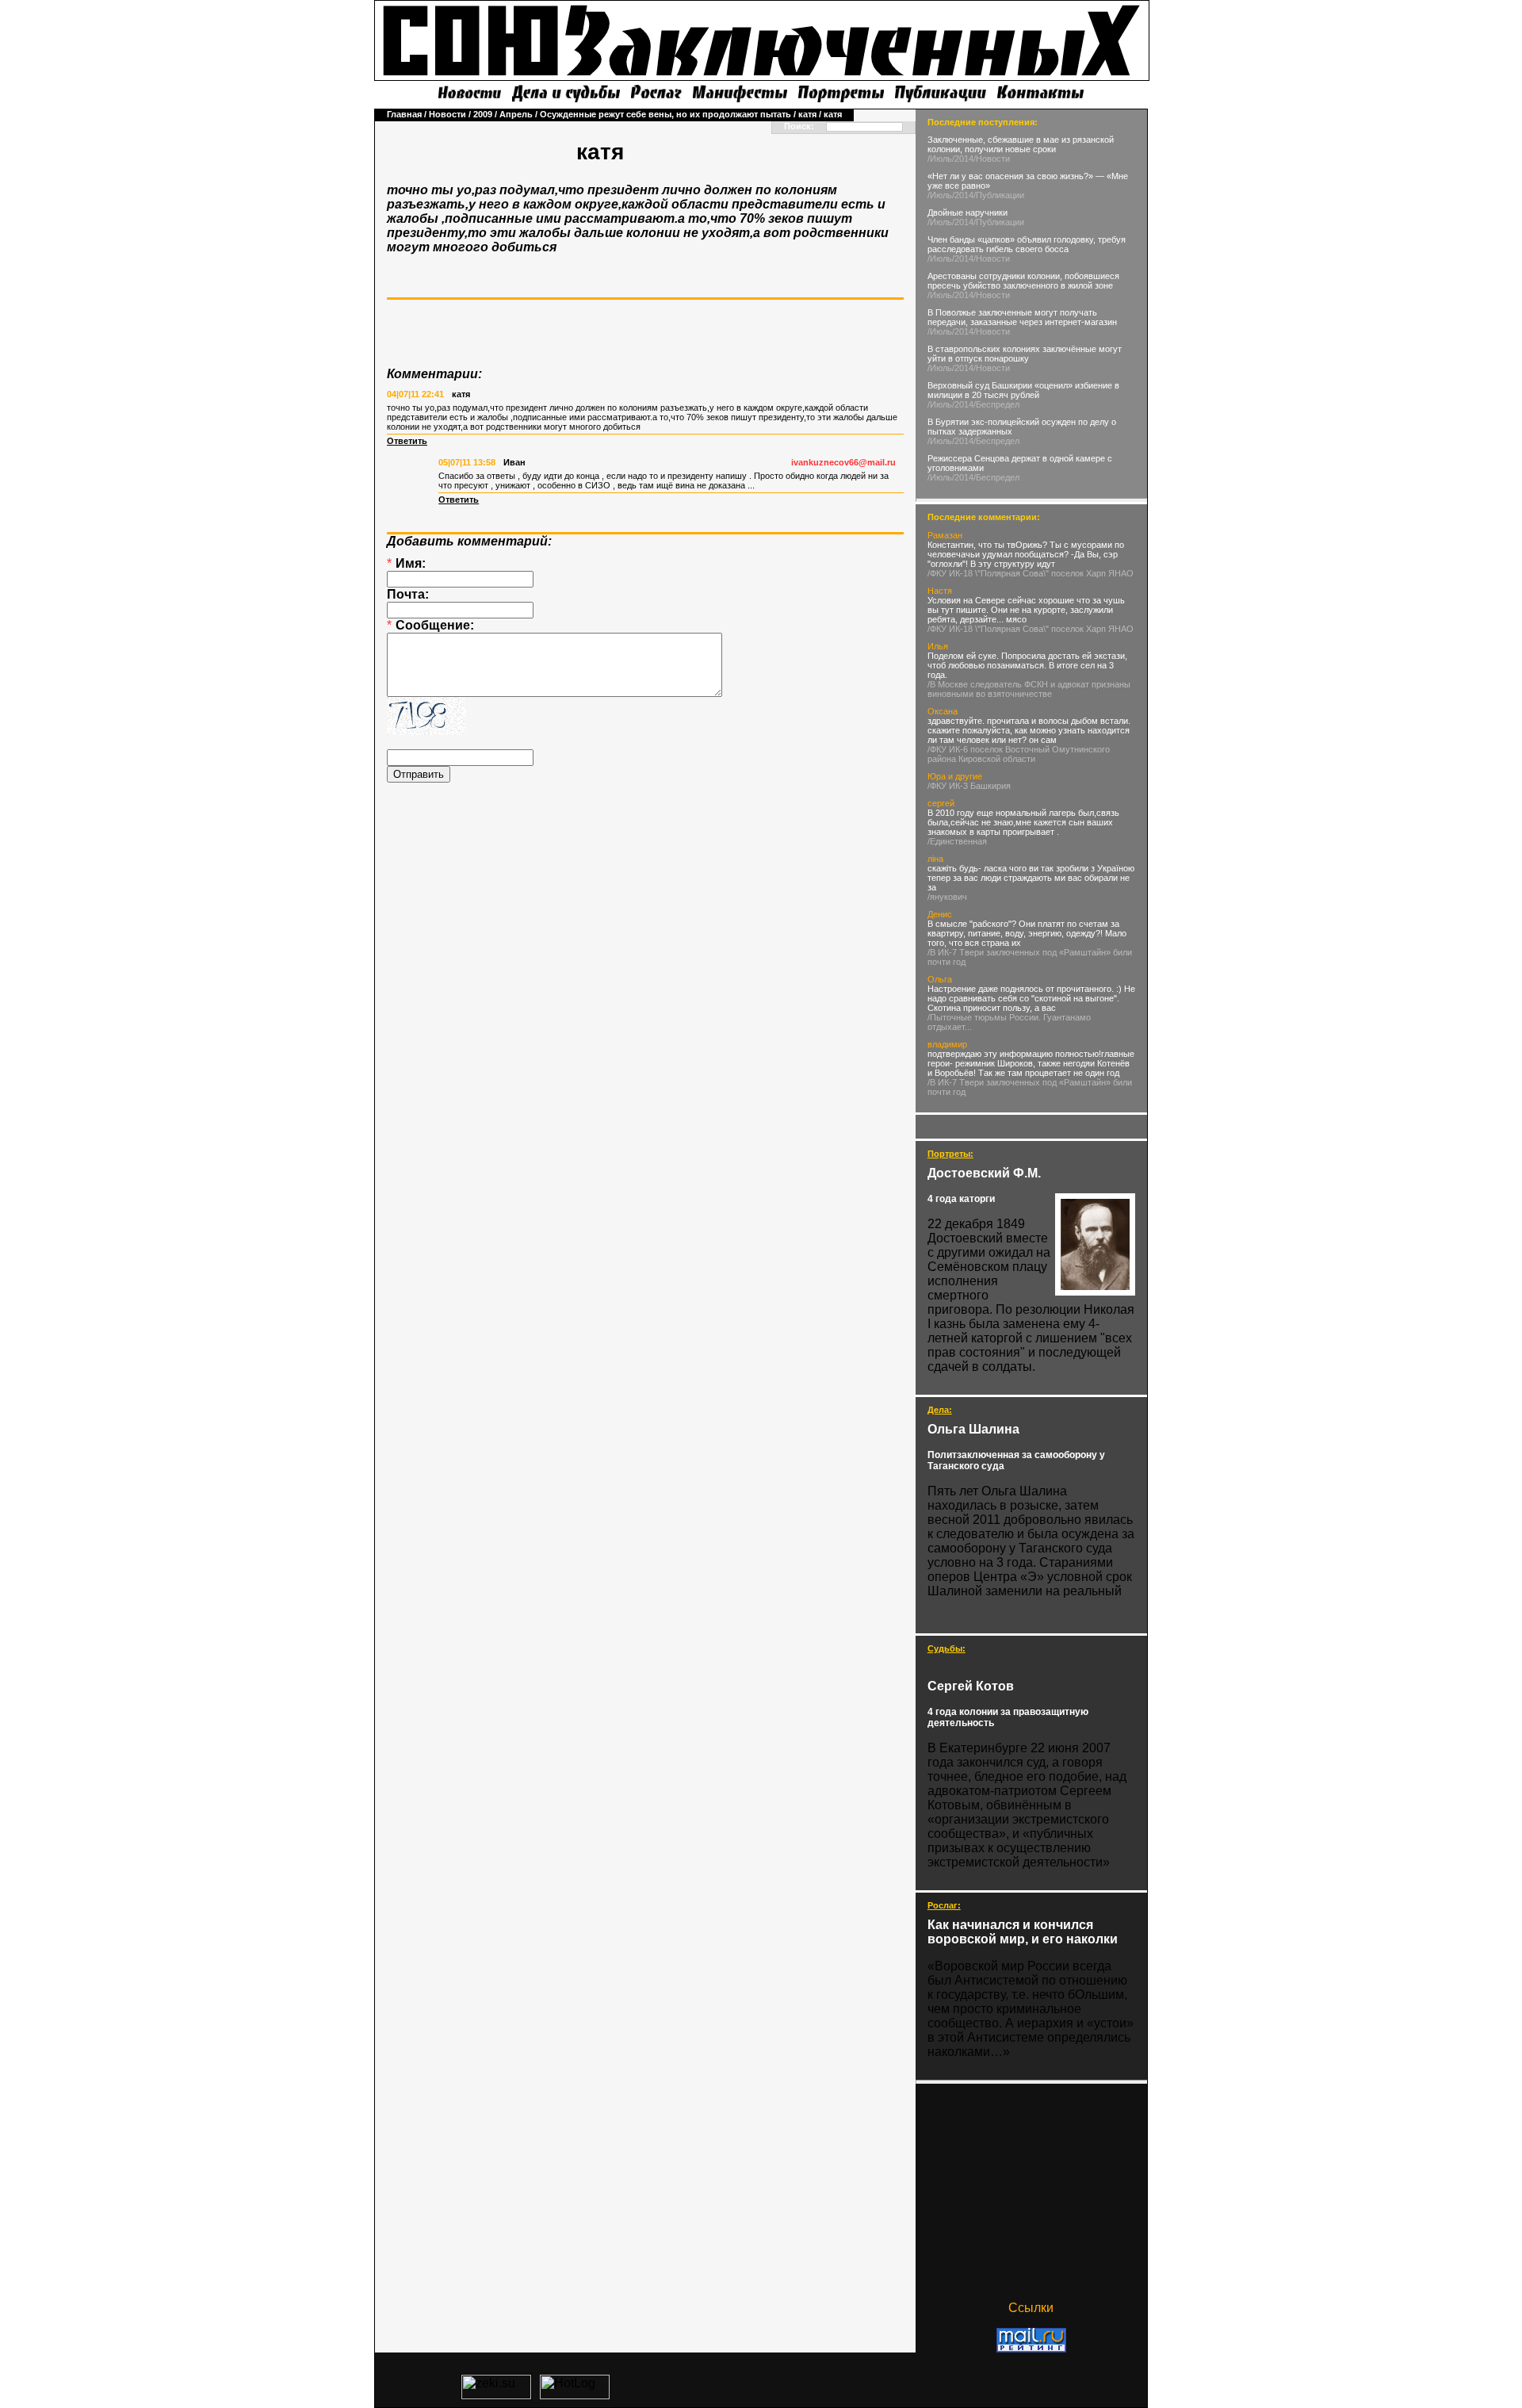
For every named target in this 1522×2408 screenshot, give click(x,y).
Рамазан (945, 535)
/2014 (963, 159)
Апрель (516, 114)
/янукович (947, 897)
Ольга (940, 979)
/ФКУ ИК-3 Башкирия (969, 786)
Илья (938, 646)
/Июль (940, 159)
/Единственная (957, 841)
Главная (404, 114)
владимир (947, 1044)
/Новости (992, 159)
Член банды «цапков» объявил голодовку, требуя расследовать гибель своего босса (1027, 244)
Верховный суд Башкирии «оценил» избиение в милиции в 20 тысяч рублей (1023, 390)
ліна (935, 859)
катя (807, 114)
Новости (447, 114)
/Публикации (999, 195)
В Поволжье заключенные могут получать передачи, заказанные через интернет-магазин (1022, 317)
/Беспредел (996, 404)
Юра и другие (955, 776)
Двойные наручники (968, 212)
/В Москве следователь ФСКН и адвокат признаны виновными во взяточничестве (1029, 689)
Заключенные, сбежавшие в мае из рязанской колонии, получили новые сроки (1021, 144)
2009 (483, 114)
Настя (940, 591)
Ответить (407, 441)
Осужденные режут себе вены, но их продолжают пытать (665, 114)
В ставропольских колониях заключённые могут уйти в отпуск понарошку (1025, 354)
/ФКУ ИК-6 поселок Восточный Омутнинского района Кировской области (1019, 754)
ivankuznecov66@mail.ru (843, 462)
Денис (940, 914)
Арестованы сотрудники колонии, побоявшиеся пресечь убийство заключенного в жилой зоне (1023, 281)
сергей (941, 803)
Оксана (943, 711)
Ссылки (1031, 2308)
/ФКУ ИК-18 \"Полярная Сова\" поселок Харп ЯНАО (1031, 573)
